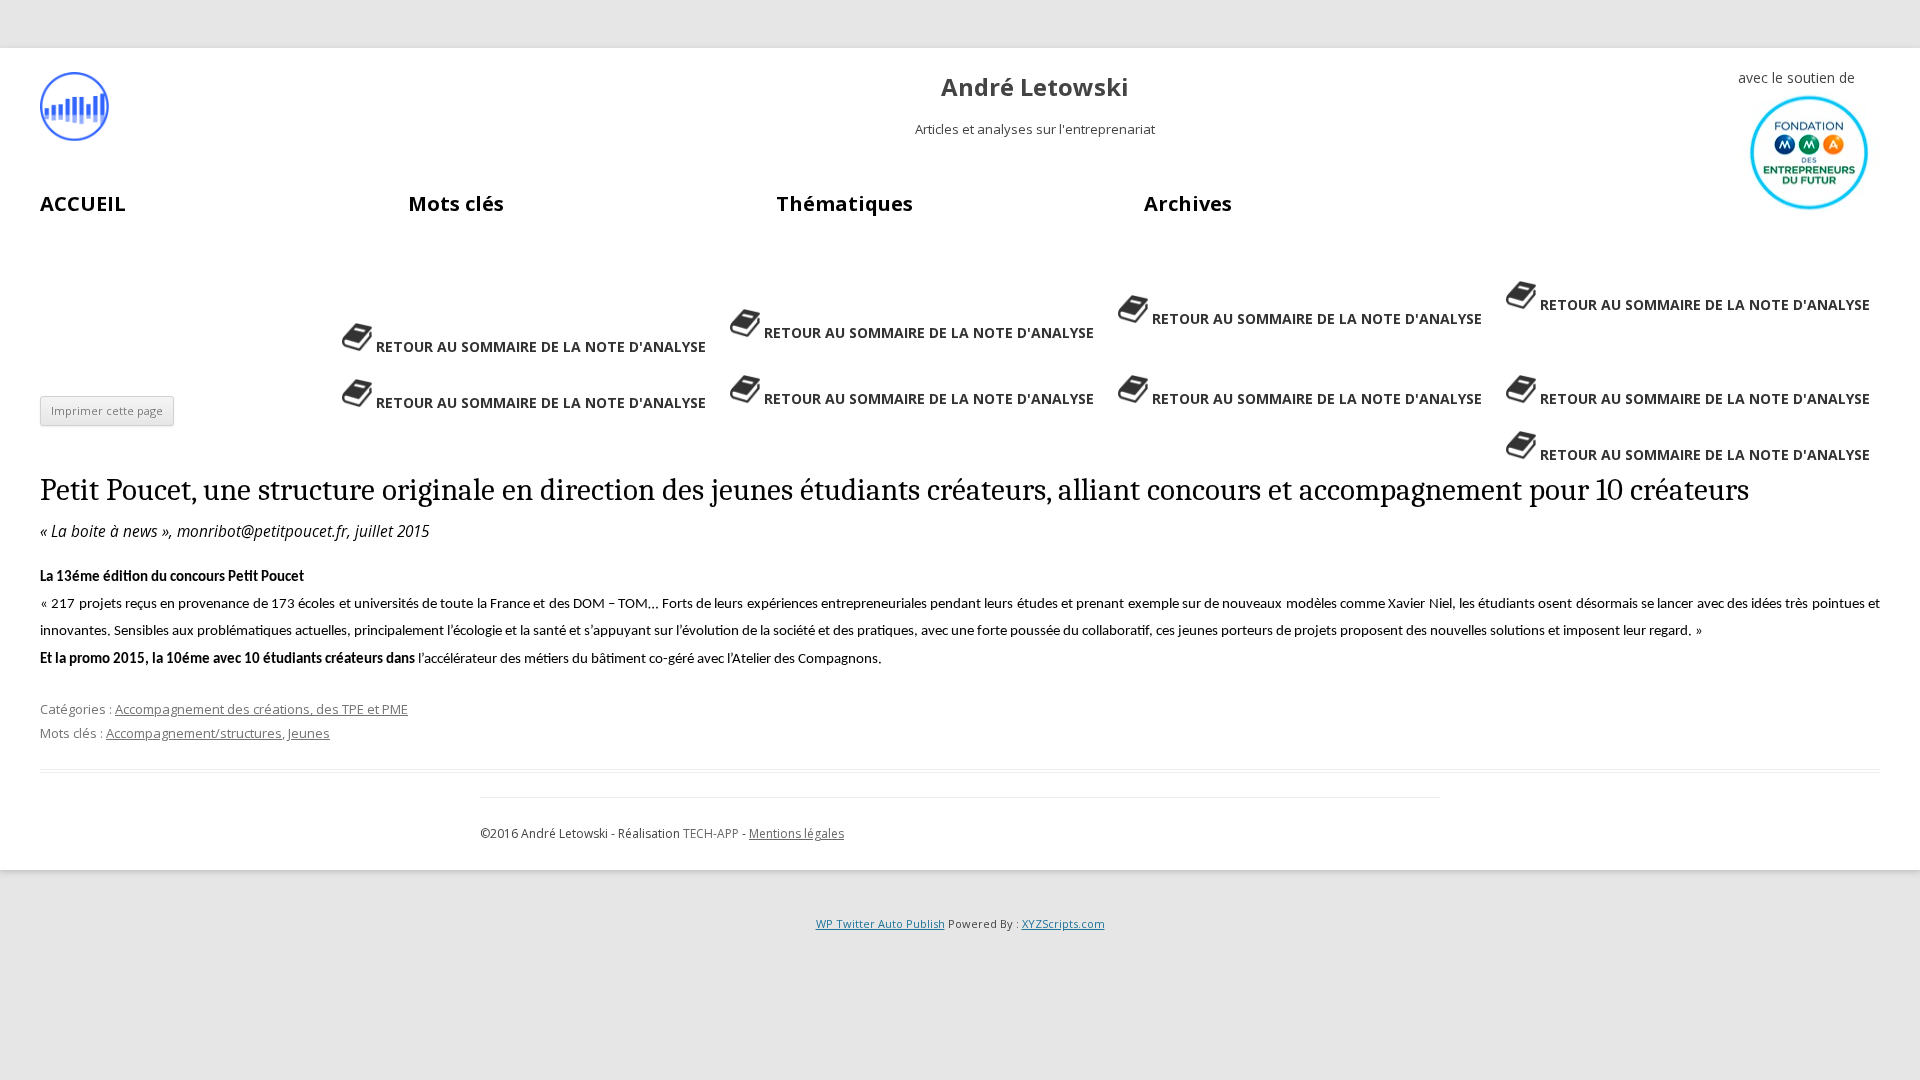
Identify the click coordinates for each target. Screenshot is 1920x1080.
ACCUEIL (83, 203)
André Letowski (1035, 87)
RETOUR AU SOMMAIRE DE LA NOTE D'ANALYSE (1705, 304)
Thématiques (844, 203)
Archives (1188, 203)
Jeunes (309, 733)
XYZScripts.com (1063, 923)
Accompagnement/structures (194, 733)
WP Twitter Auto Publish (880, 923)
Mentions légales (796, 833)
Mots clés (456, 203)
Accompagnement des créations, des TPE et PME (261, 709)
